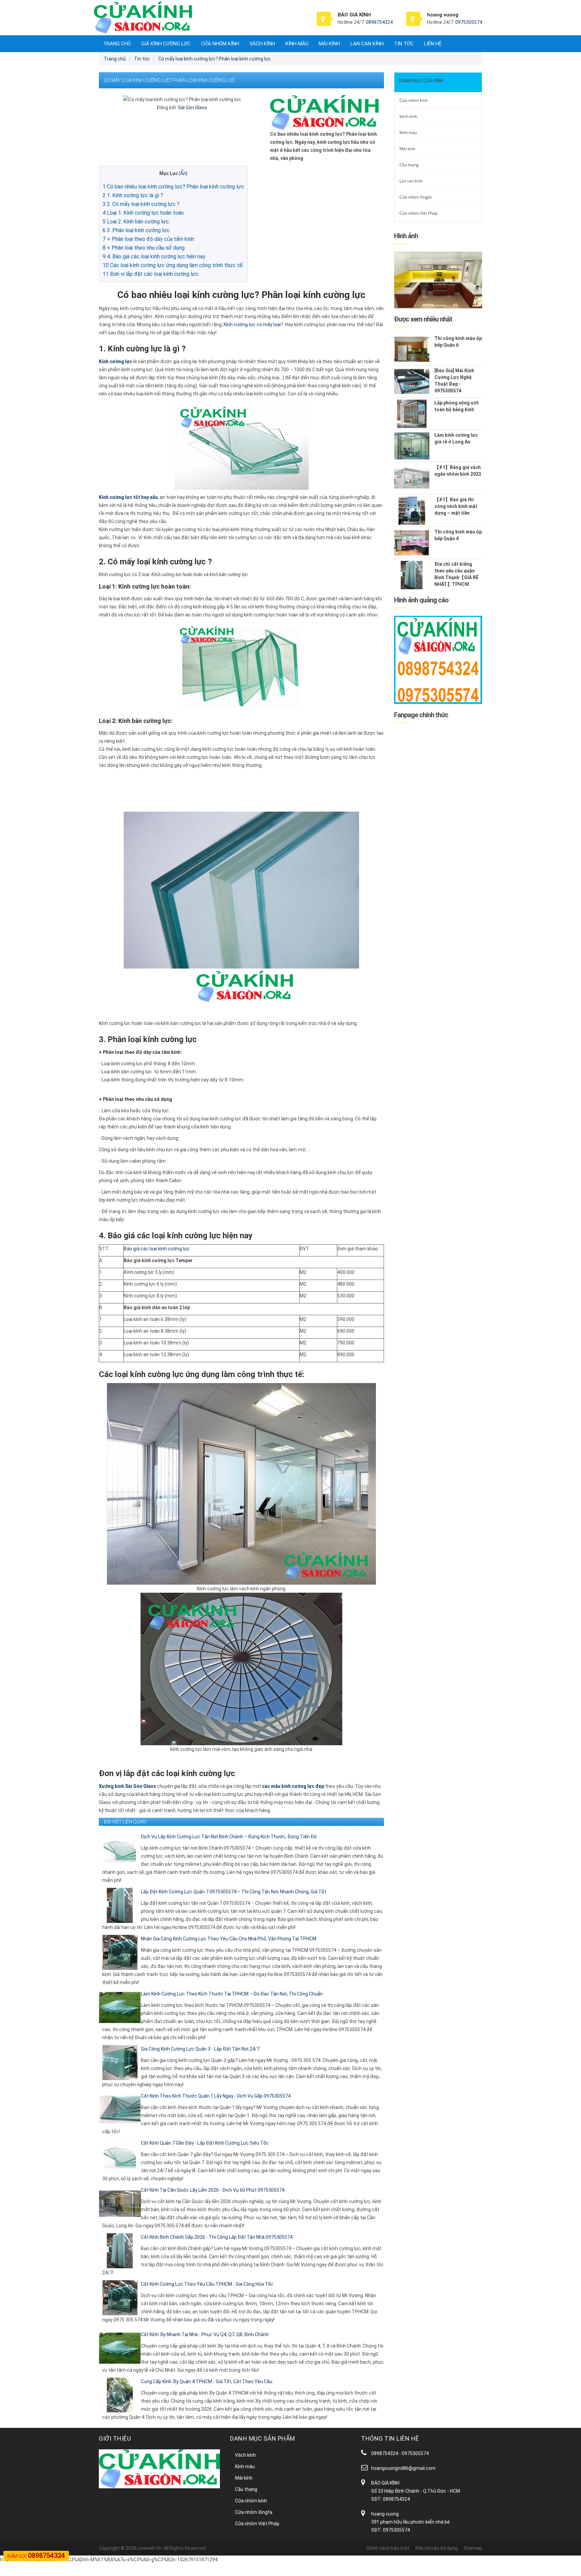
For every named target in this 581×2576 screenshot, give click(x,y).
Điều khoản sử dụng (436, 2548)
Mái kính (329, 44)
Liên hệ (433, 44)
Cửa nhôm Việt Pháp (418, 213)
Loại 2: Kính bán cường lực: (136, 222)
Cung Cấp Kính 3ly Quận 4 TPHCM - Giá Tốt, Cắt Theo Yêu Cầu (207, 2381)
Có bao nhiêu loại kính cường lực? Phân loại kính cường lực (173, 187)
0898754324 (379, 22)
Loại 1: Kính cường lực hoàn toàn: (144, 213)
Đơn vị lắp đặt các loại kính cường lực (150, 274)
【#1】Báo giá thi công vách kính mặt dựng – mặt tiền (456, 506)
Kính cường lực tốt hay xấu (128, 497)
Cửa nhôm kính (220, 44)
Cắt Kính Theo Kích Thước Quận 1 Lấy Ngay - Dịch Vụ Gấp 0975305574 (216, 2096)
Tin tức (404, 44)
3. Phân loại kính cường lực (136, 230)
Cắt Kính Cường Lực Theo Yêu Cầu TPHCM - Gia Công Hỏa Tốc (207, 2284)
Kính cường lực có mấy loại (252, 325)
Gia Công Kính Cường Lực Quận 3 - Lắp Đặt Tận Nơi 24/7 (200, 2049)
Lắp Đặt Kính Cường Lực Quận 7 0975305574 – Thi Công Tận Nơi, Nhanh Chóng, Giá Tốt (234, 1892)
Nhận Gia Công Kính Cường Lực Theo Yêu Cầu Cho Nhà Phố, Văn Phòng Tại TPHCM (229, 1939)
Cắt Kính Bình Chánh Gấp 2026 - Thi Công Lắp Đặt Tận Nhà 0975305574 (217, 2237)
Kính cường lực (115, 361)
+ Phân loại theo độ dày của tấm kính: (149, 239)
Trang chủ (117, 44)
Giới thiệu (115, 2438)
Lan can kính (367, 44)
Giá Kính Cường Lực (166, 44)
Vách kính (262, 44)
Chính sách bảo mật (388, 2548)
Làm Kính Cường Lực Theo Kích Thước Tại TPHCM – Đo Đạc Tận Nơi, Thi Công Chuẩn (232, 1994)
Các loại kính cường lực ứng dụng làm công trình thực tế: (173, 265)
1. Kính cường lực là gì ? (133, 195)
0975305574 (469, 22)
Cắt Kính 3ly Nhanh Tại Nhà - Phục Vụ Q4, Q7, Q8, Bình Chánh (205, 2334)
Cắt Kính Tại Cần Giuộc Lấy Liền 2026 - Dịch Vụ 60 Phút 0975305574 (213, 2190)
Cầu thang (409, 165)
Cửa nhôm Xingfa (416, 197)
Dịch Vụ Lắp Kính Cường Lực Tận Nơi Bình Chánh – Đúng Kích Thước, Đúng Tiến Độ (229, 1837)
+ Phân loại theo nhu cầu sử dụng (144, 248)
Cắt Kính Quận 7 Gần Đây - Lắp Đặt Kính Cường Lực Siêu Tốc (205, 2143)
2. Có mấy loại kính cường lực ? (141, 204)
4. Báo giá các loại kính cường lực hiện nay (154, 256)
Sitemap (473, 2548)
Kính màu (297, 44)
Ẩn (183, 173)
